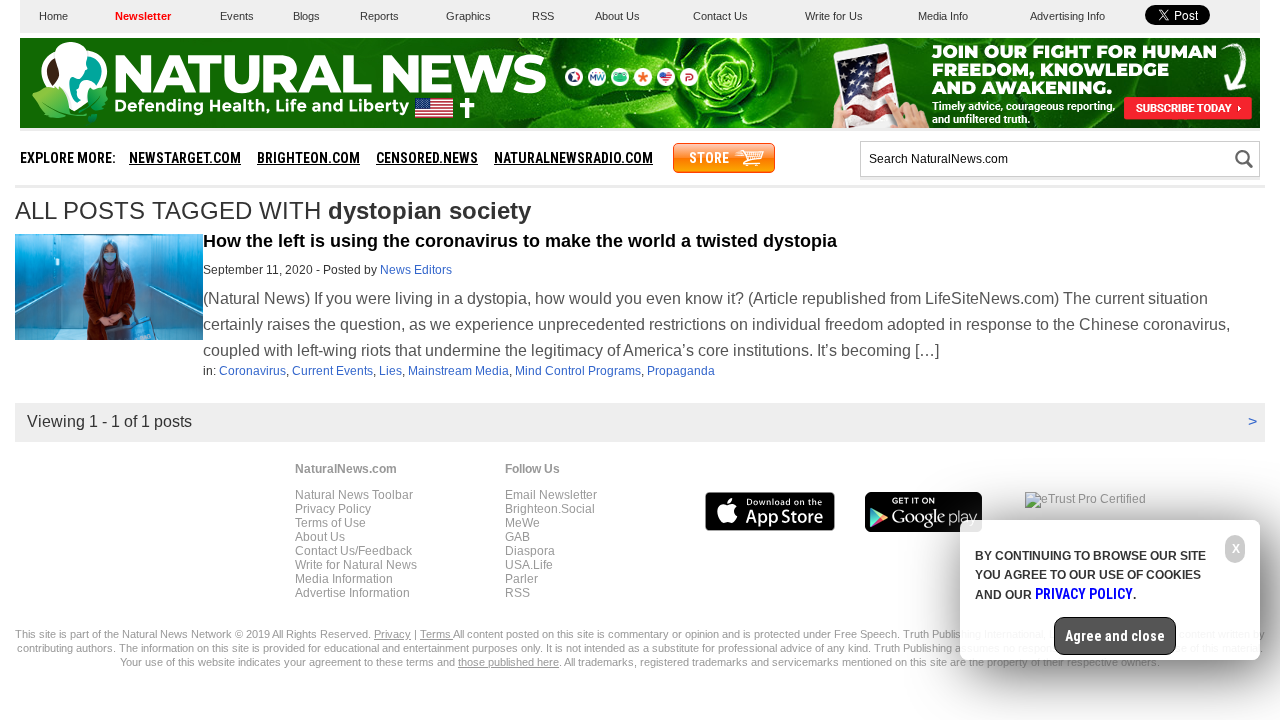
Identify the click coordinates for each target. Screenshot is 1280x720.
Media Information (344, 579)
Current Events (332, 371)
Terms (436, 634)
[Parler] (689, 82)
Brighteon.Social (550, 509)
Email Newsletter (551, 495)
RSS (543, 16)
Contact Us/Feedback (353, 551)
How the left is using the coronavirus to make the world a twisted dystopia (520, 241)
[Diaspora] (643, 82)
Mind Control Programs (578, 371)
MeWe (522, 523)
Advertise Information (352, 593)
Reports (379, 16)
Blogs (306, 16)
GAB (517, 537)
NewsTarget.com (185, 158)
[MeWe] (597, 82)
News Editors (416, 270)
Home (53, 16)
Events (237, 16)
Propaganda (681, 371)
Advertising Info (1067, 16)
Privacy (392, 634)
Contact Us (720, 16)
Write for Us (834, 16)
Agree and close (1115, 636)
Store (709, 158)
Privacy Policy (333, 509)
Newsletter (143, 16)
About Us (617, 16)
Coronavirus (252, 371)
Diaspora (530, 551)
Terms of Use (330, 523)
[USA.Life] (666, 82)
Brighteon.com (308, 158)
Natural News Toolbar (354, 495)
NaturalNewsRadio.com (573, 158)
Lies (390, 371)
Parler (521, 579)
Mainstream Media (458, 371)
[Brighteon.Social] (574, 82)
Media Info (943, 16)
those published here (508, 662)
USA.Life (529, 565)
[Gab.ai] (620, 82)
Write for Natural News (356, 565)
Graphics (468, 16)
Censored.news (427, 158)
